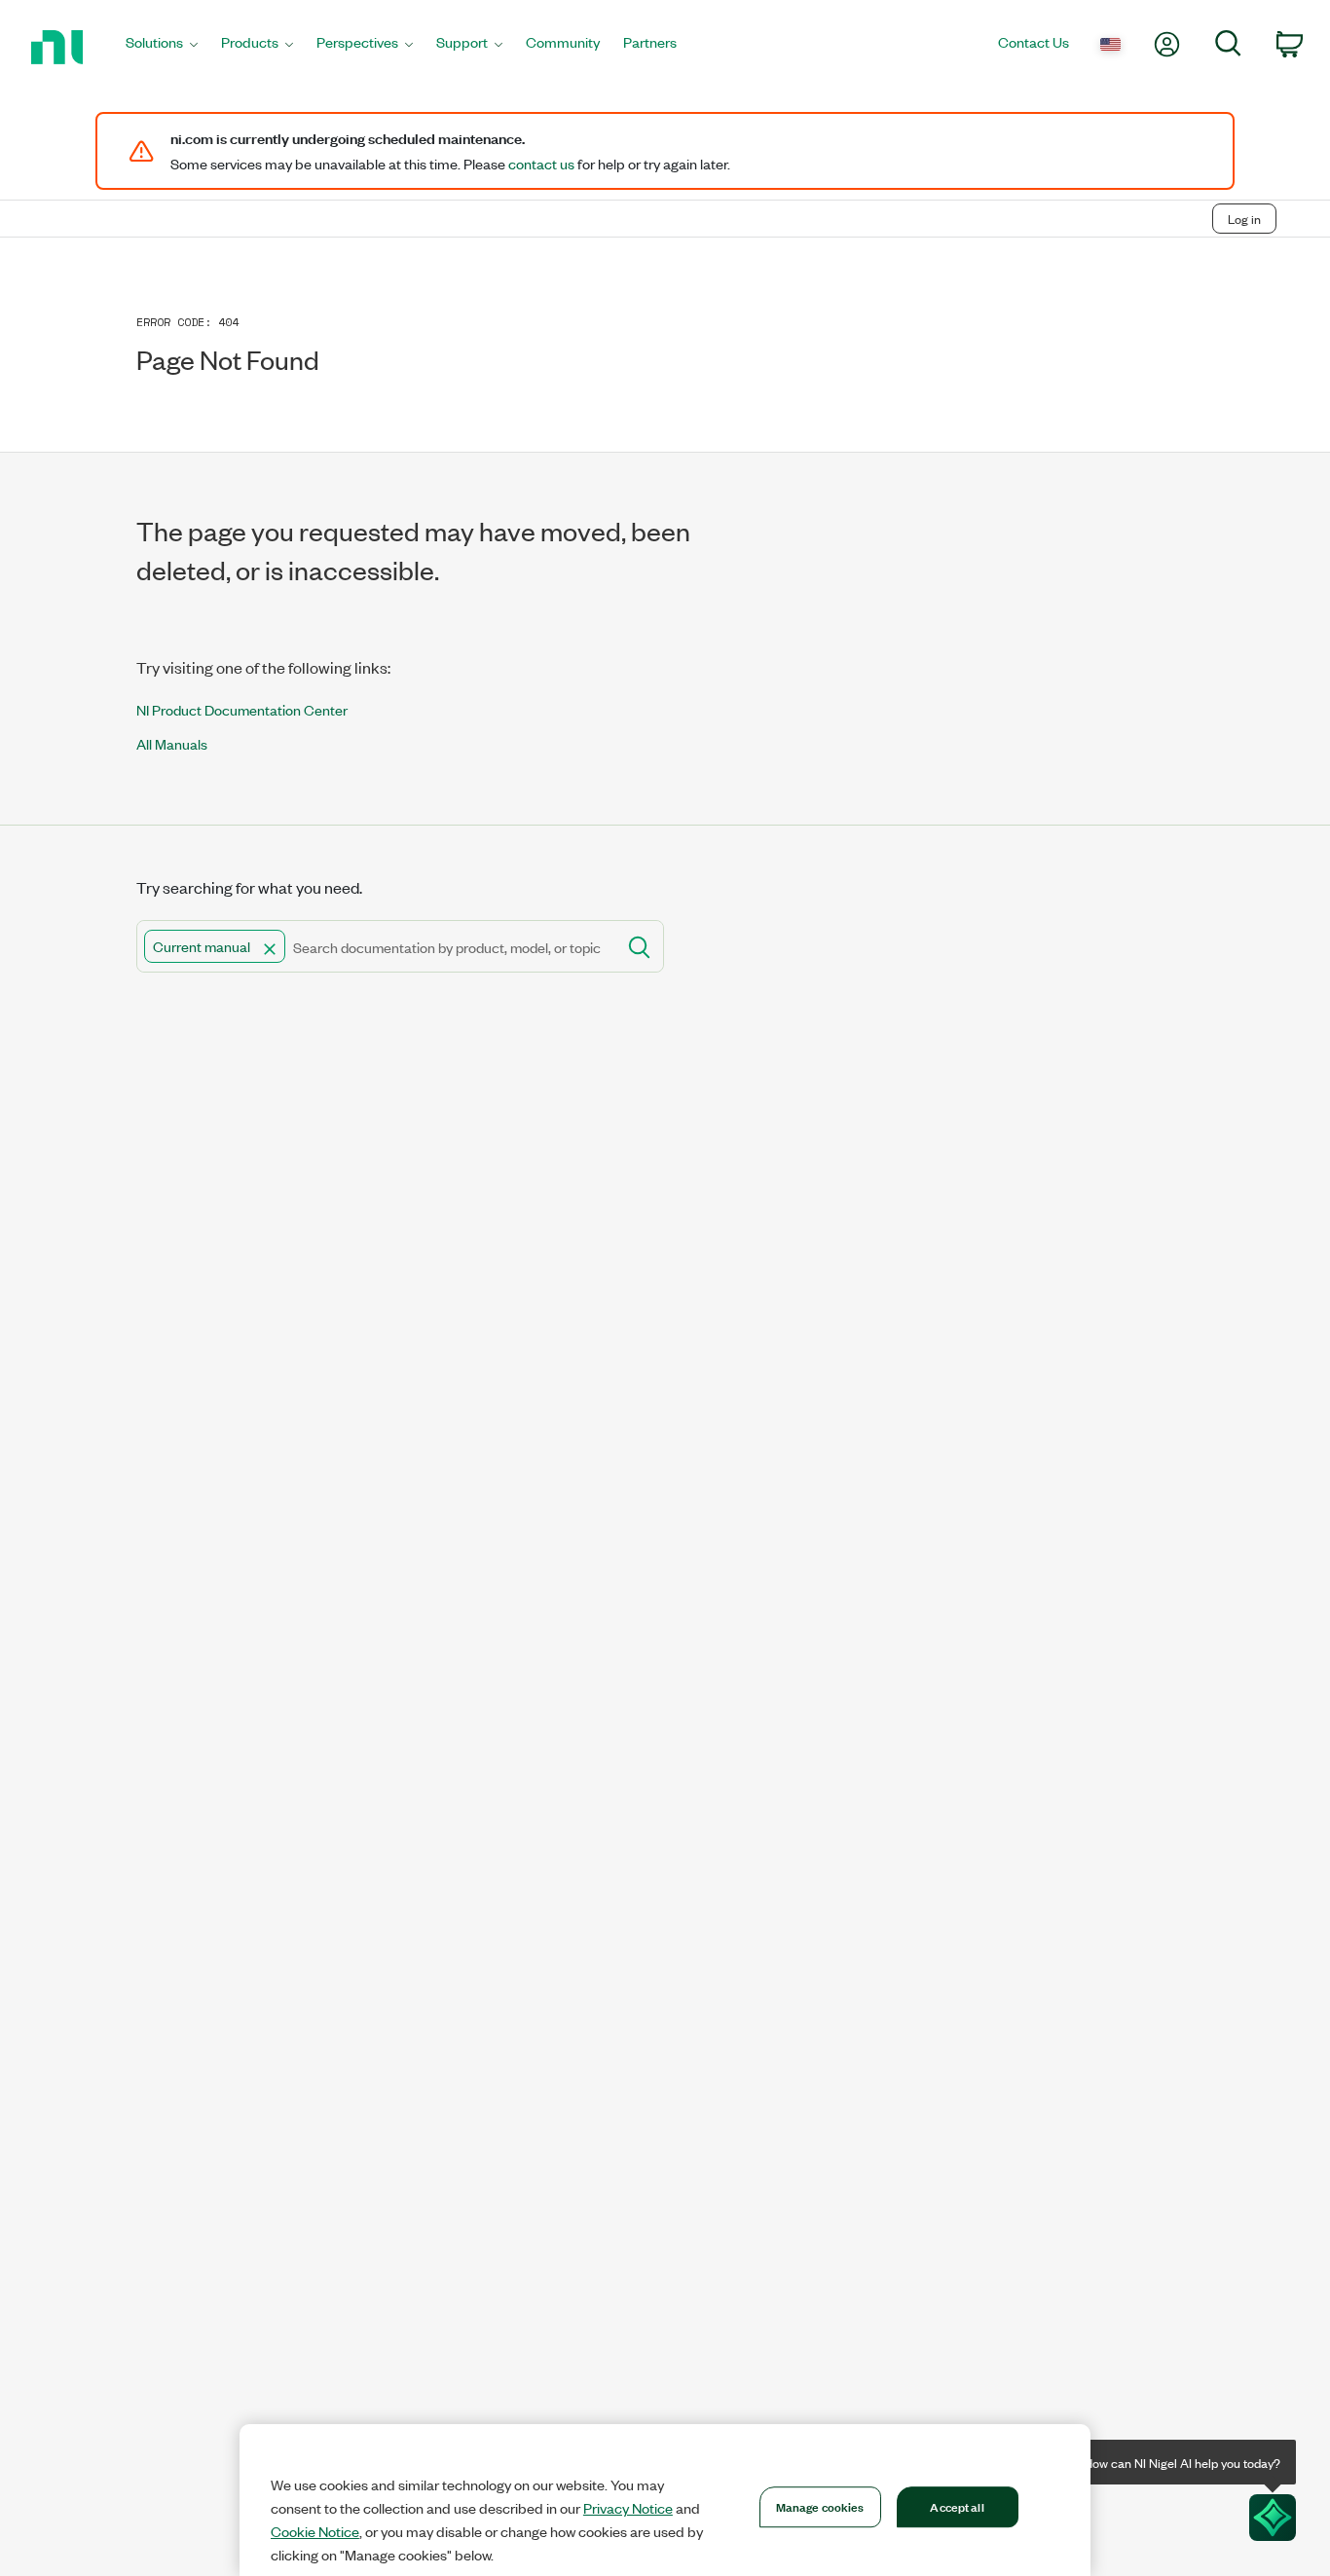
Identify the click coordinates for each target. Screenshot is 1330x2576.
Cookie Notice (315, 2531)
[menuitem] (162, 47)
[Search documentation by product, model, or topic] (638, 946)
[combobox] (375, 946)
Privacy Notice (628, 2508)
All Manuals (172, 743)
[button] (270, 949)
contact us (541, 164)
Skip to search (204, 178)
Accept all (957, 2506)
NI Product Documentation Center (242, 709)
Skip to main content (74, 178)
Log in (1244, 219)
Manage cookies (820, 2506)
